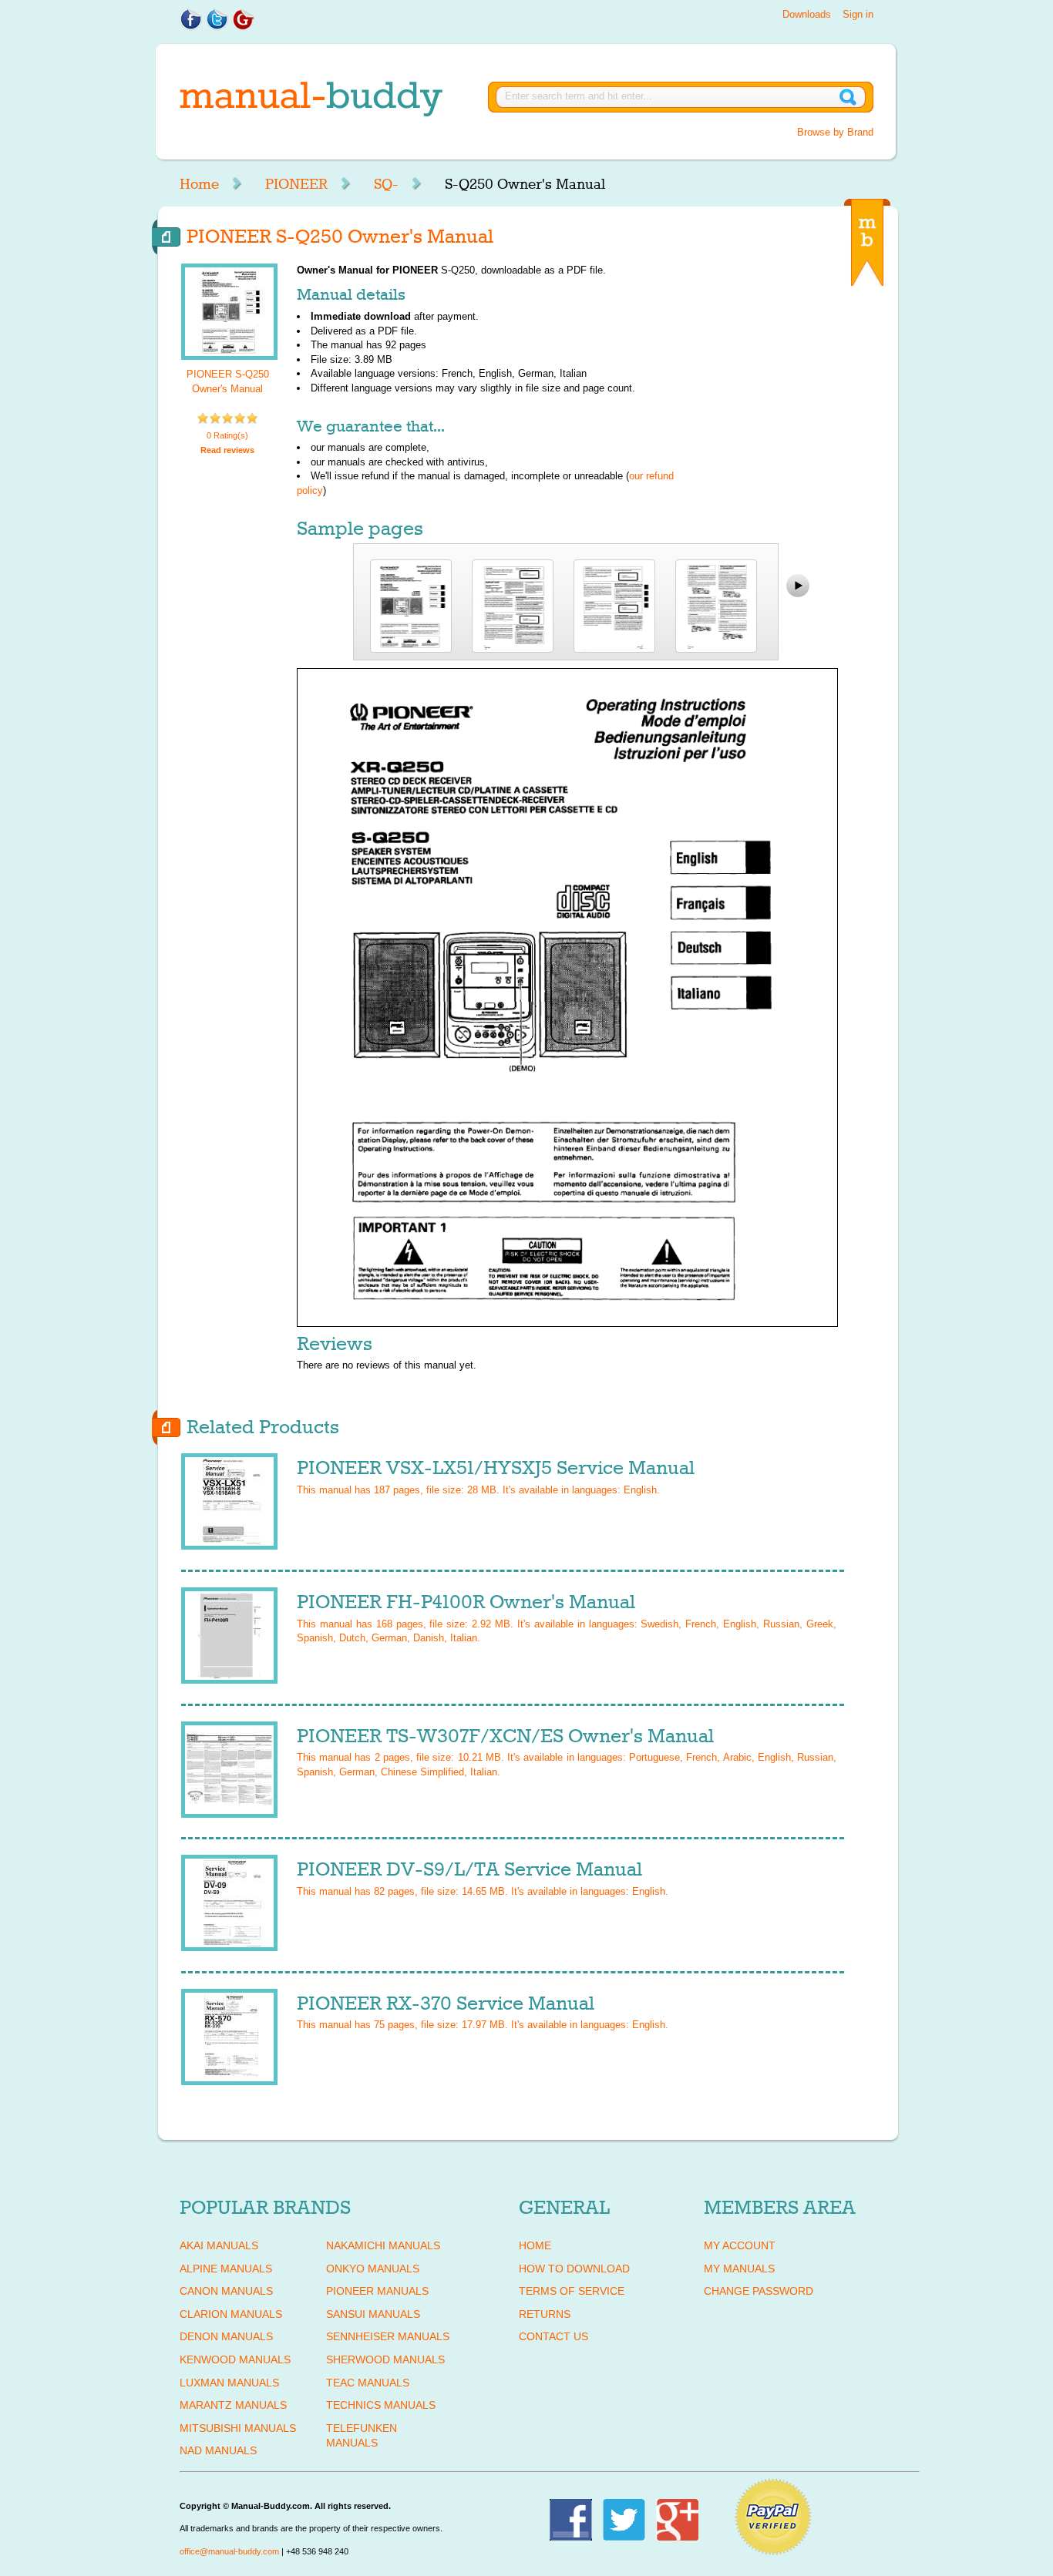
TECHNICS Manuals (381, 2405)
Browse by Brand (835, 132)
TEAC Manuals (368, 2383)
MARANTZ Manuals (233, 2405)
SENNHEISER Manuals (388, 2336)
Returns (545, 2314)
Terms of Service (572, 2291)
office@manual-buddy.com (229, 2551)
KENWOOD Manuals (235, 2359)
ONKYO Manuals (373, 2269)
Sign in (858, 14)
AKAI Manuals (219, 2245)
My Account (740, 2245)
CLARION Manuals (231, 2314)
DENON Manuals (226, 2336)
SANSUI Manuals (373, 2314)
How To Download (574, 2269)
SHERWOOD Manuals (385, 2359)
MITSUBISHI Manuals (238, 2428)
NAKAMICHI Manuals (383, 2245)
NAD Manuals (218, 2450)
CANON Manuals (226, 2291)
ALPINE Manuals (226, 2269)
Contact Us (553, 2336)
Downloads (807, 14)
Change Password (759, 2291)
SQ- (386, 184)
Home (199, 184)
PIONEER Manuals (377, 2291)
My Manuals (739, 2269)
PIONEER (296, 184)
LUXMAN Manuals (229, 2383)
